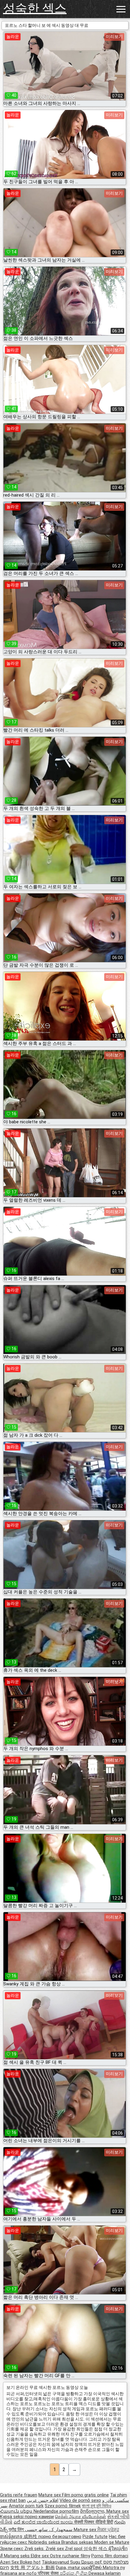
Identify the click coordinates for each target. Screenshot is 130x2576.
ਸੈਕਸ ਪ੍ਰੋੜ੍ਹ (108, 2530)
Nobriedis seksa (45, 2542)
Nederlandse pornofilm (56, 2511)
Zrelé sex (55, 2549)
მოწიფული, (93, 2511)
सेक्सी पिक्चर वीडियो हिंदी (94, 2522)
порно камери (39, 2517)
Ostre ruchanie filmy (70, 2556)
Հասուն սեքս (17, 2511)
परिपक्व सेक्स (49, 2573)
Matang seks (17, 2556)
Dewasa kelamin (105, 2573)
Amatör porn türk (26, 2506)
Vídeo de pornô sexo (80, 2500)
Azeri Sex (10, 2562)
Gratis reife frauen (19, 2495)
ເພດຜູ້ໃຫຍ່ (92, 2568)
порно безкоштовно (60, 2537)
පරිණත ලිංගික (74, 2573)
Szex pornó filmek (63, 2506)
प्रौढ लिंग (17, 2530)
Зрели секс (12, 2549)
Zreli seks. (35, 2549)
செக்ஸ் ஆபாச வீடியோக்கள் (81, 2517)
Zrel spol (74, 2549)
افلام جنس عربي (43, 2500)
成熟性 (31, 2537)
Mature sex (50, 2495)
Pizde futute (95, 2537)
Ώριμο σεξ (92, 2562)
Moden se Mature (112, 2542)
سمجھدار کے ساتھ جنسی (49, 2530)
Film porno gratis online (85, 2495)
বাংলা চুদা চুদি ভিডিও (97, 2506)
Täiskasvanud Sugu (62, 2562)
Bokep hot (30, 2562)
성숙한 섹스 (35, 8)
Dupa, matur (69, 2568)
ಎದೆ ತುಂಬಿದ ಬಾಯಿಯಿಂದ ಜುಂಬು (44, 2522)
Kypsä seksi (12, 2517)
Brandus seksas (78, 2542)
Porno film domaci (110, 2556)
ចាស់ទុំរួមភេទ (12, 2537)
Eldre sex (40, 2556)
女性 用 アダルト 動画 (32, 2568)
